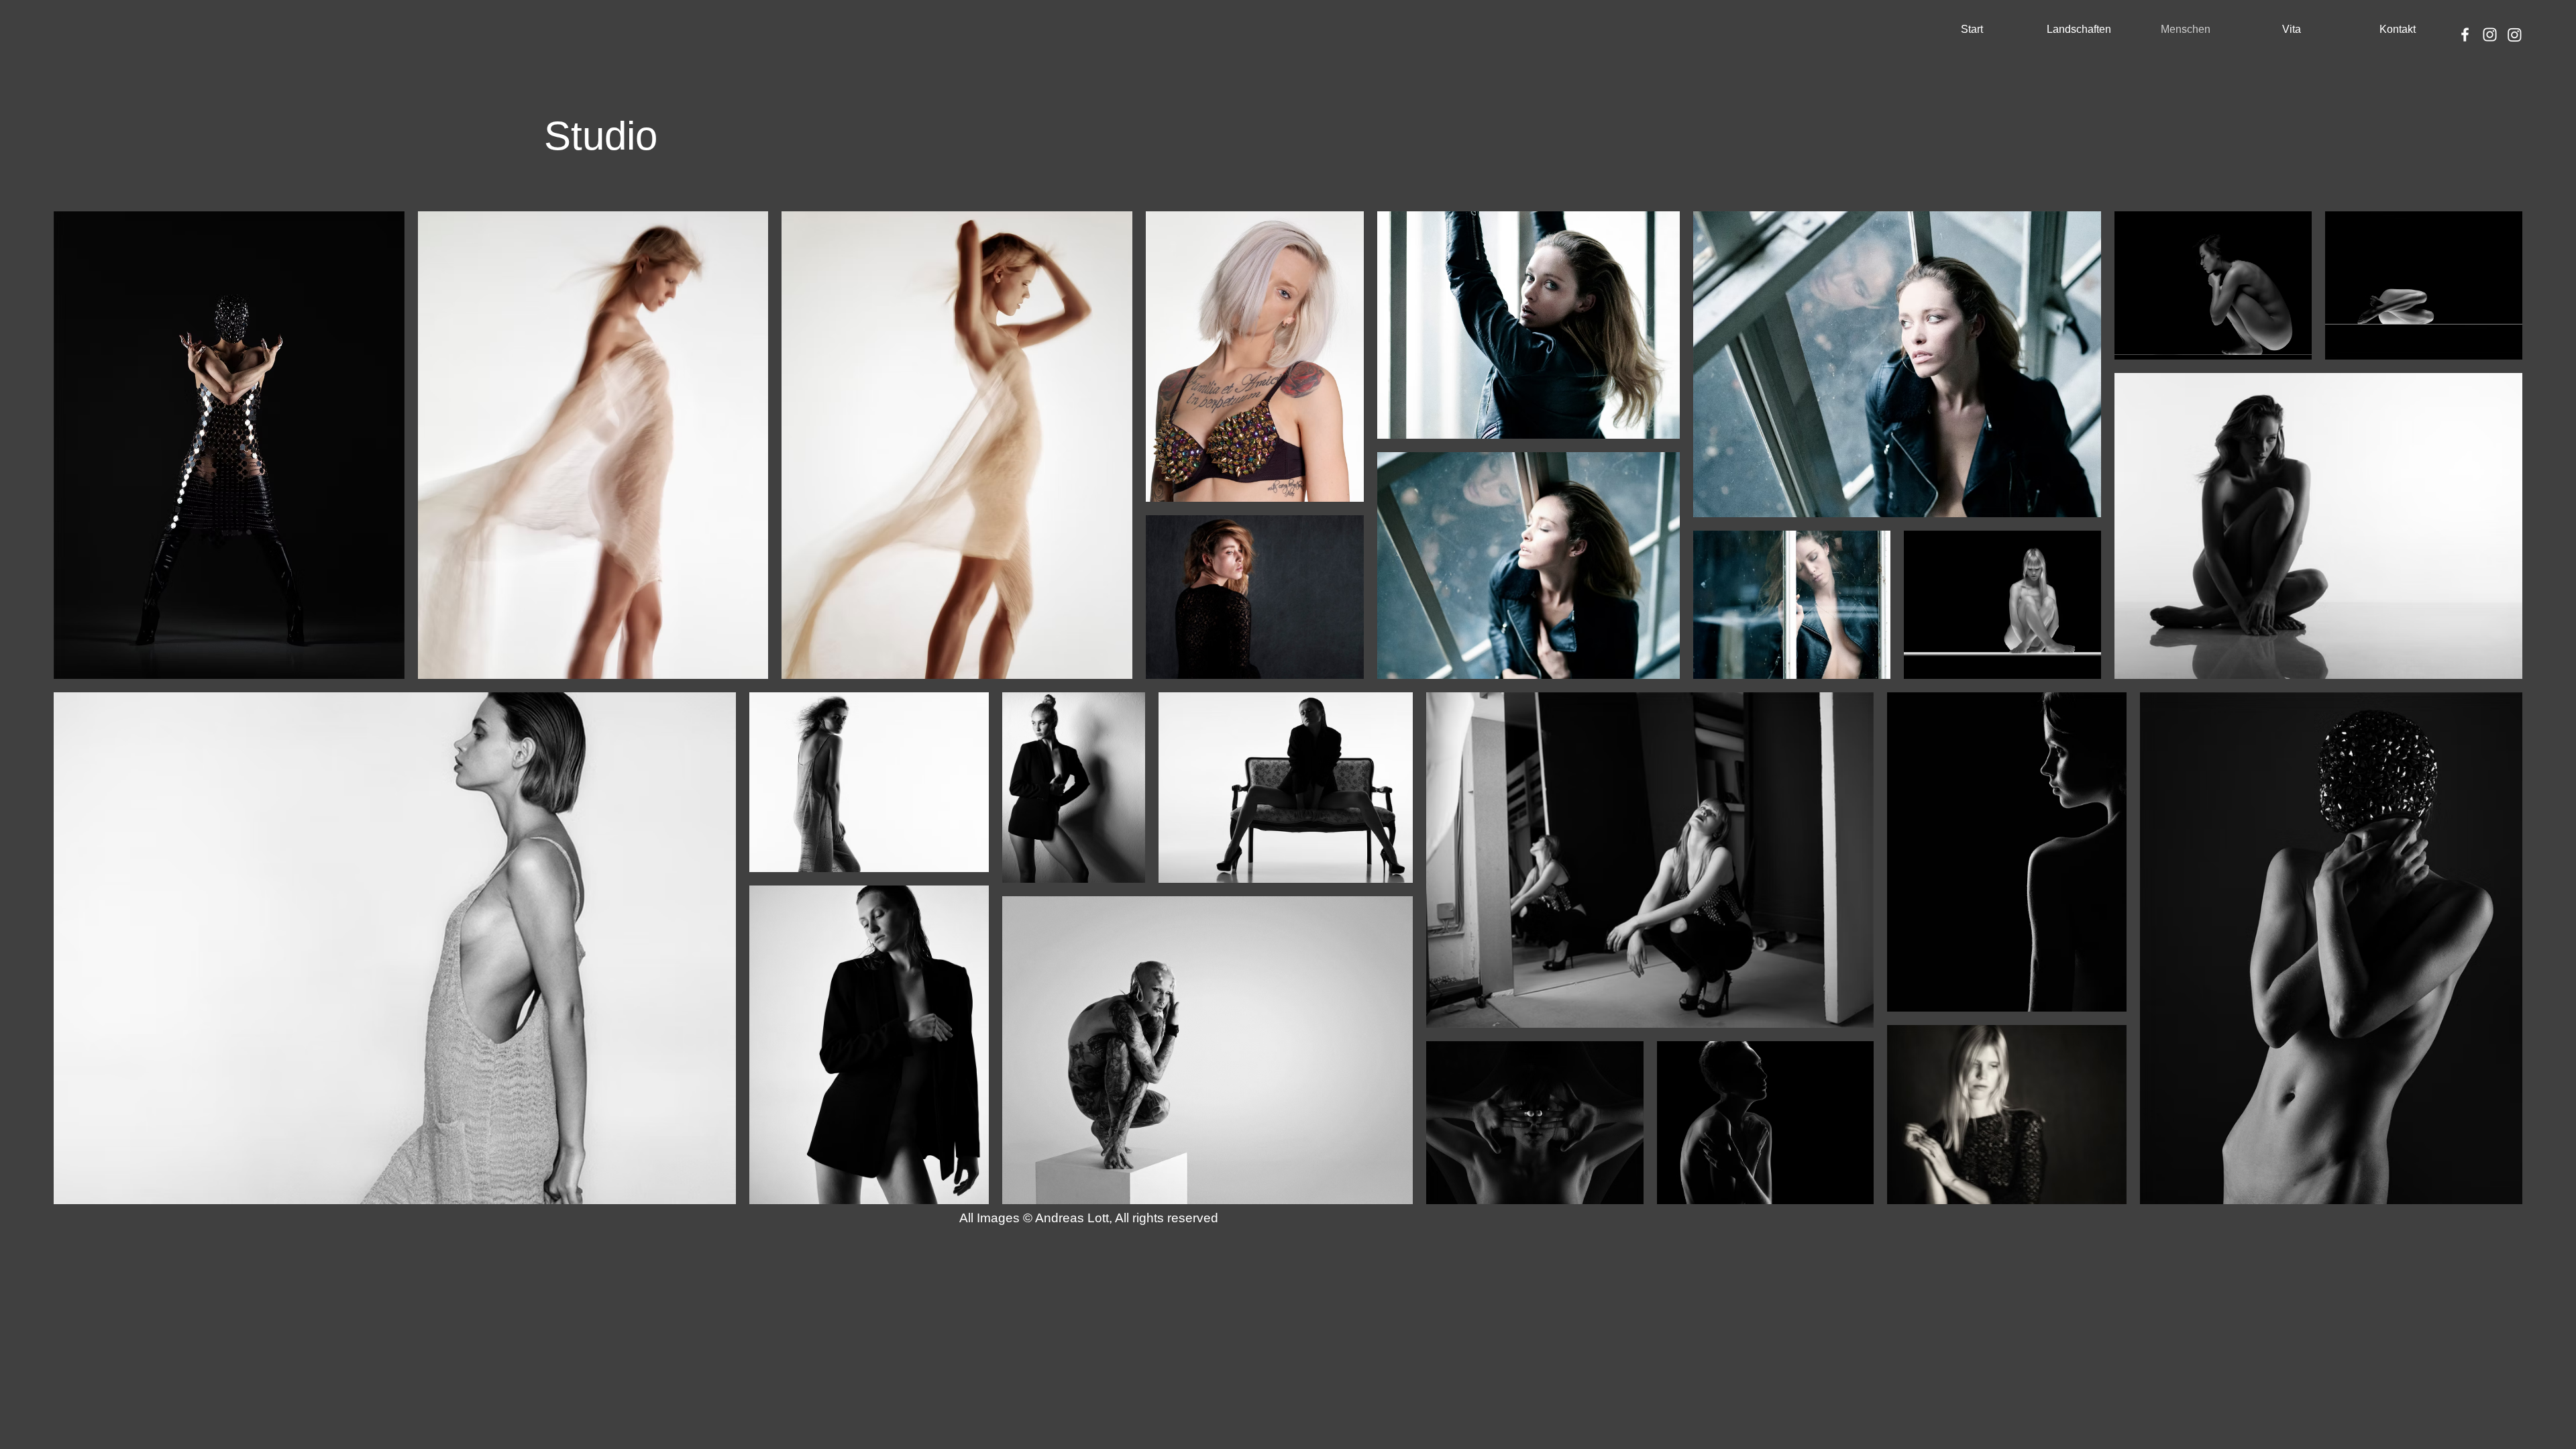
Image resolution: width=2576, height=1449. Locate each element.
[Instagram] (2490, 35)
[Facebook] (2465, 35)
